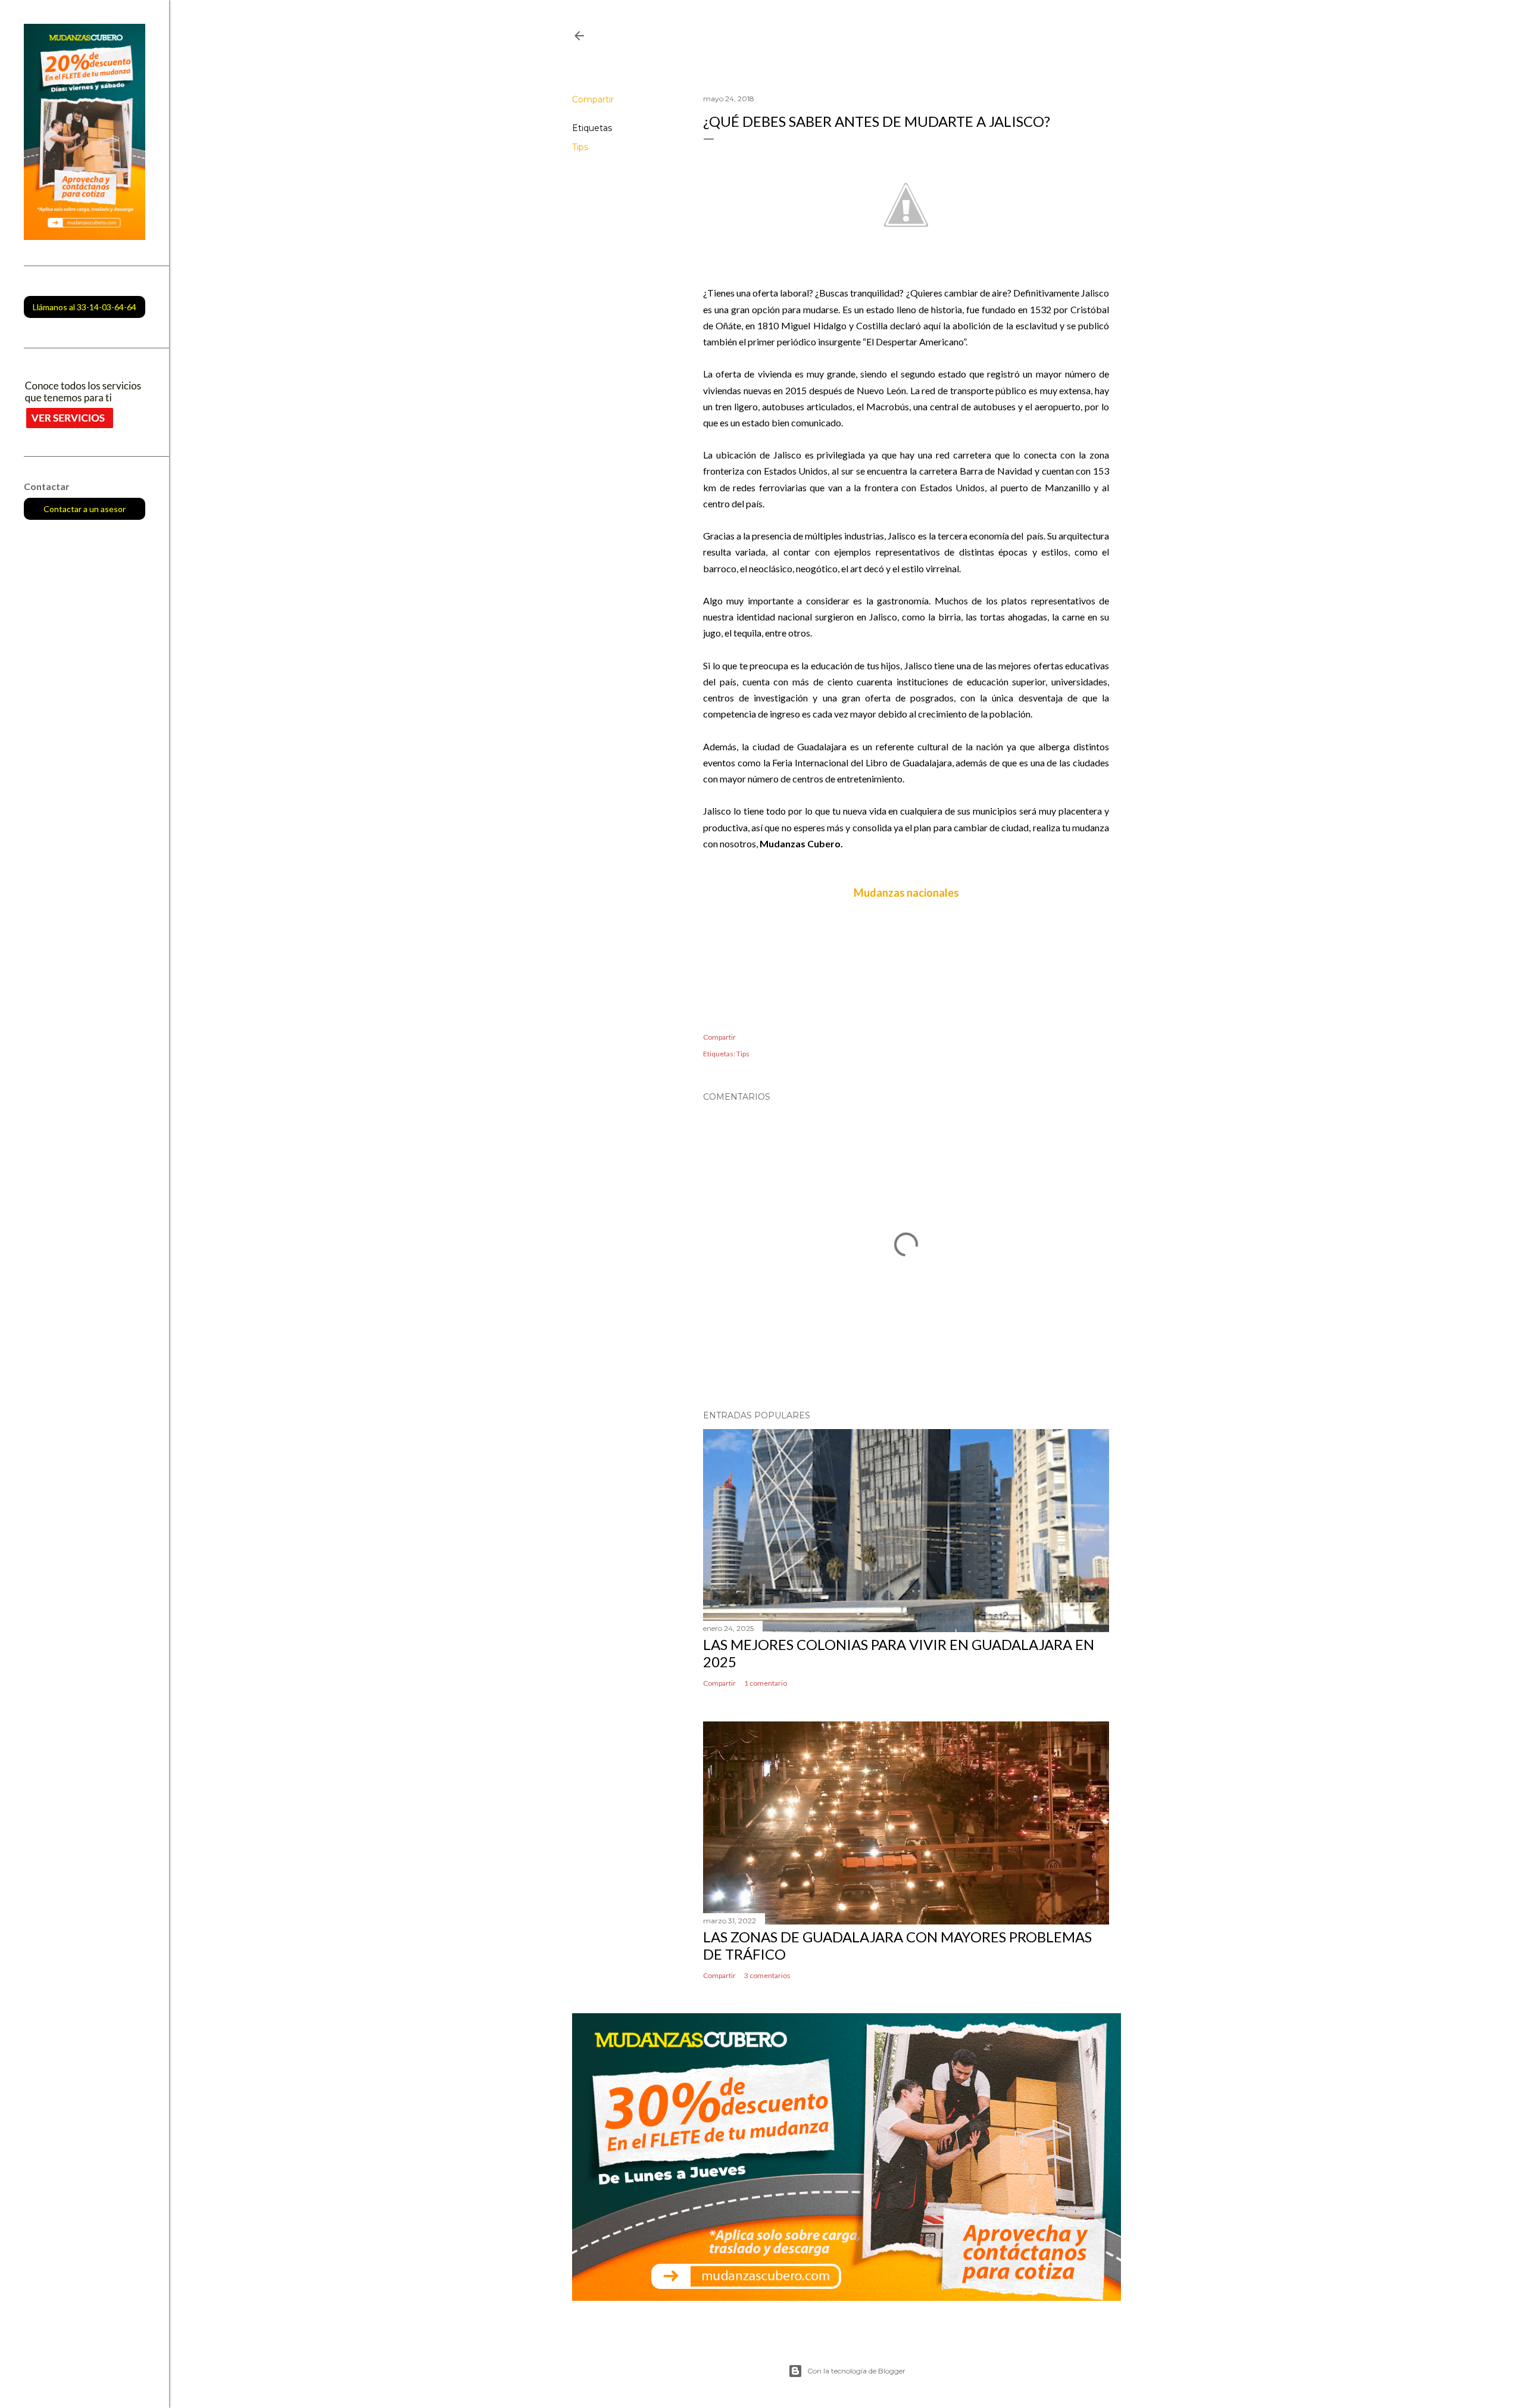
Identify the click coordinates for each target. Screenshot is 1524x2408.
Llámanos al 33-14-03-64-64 (85, 307)
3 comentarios (767, 1975)
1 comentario (766, 1683)
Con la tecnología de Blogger (856, 2371)
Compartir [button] (593, 99)
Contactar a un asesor (85, 509)
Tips (580, 147)
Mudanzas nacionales (906, 893)
